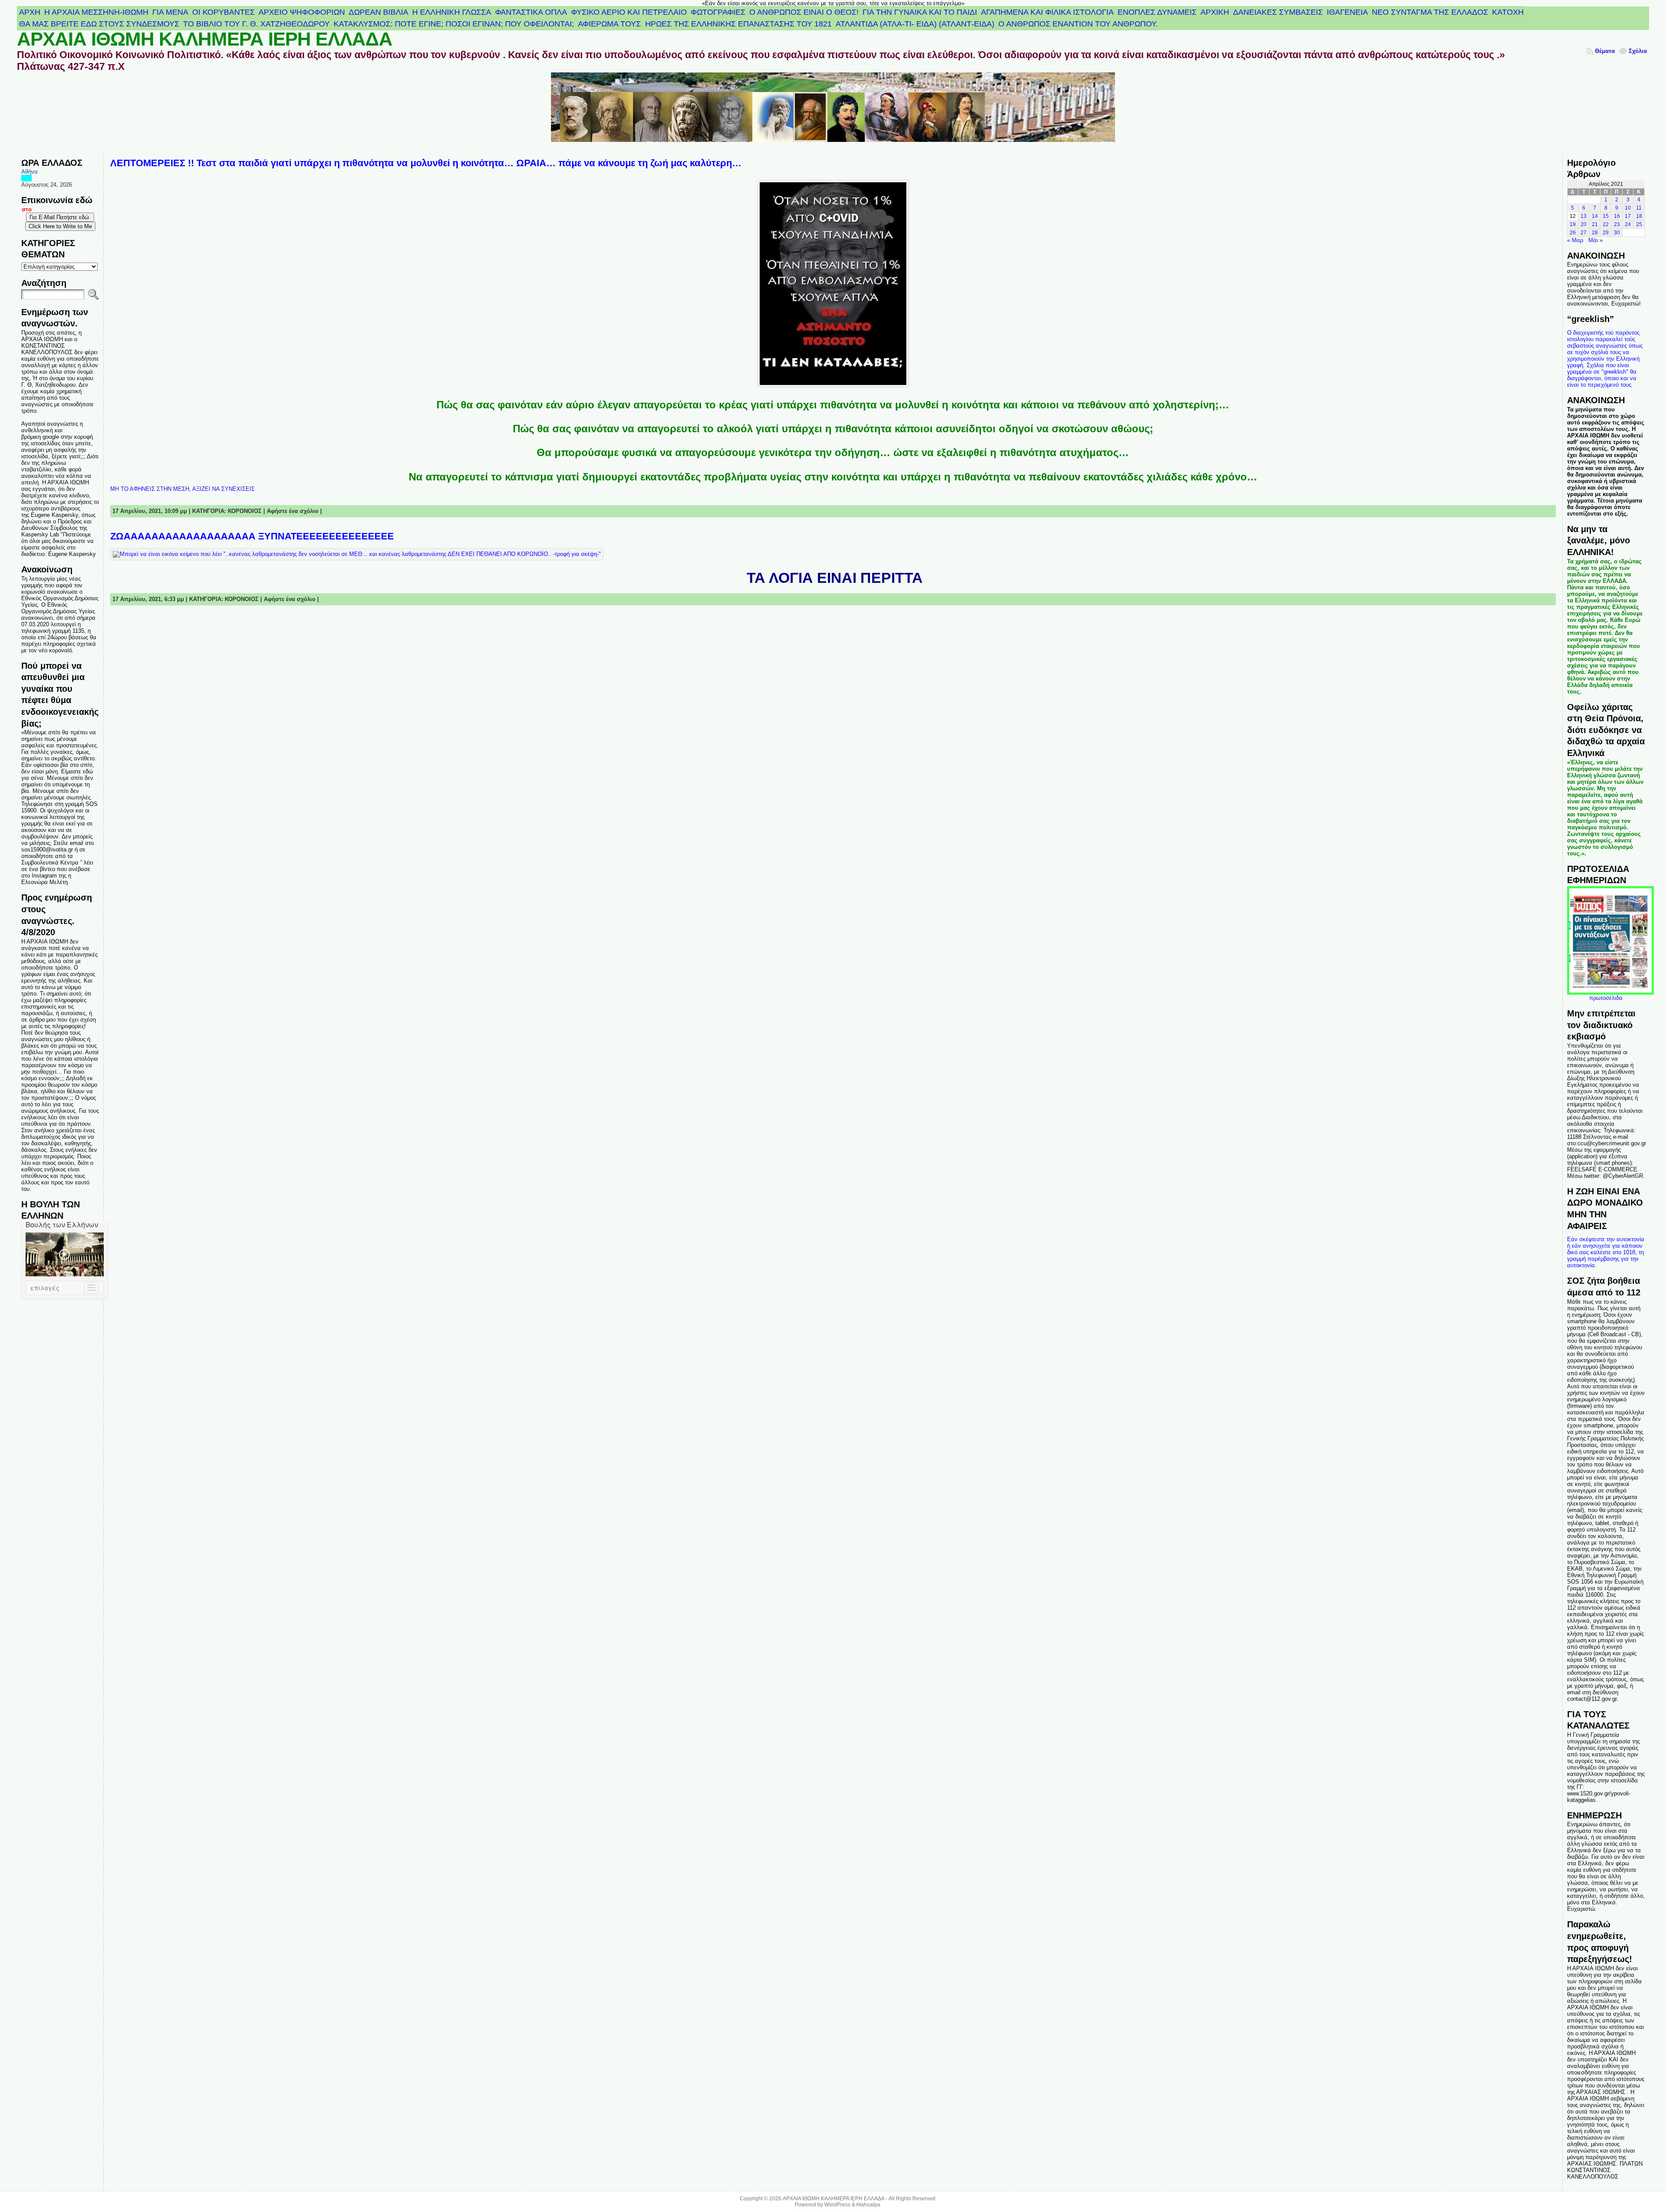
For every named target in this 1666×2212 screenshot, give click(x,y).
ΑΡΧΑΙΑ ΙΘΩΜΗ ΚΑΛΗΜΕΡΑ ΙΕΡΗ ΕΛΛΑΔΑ (205, 39)
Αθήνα (30, 172)
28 (1595, 233)
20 (1584, 224)
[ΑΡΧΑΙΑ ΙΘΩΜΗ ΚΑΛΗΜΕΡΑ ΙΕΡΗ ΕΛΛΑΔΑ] (833, 113)
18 (1639, 216)
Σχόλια (1638, 51)
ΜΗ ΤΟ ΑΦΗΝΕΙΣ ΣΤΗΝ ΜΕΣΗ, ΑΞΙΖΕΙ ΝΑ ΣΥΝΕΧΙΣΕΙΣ (182, 489)
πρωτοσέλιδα (1606, 998)
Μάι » (1595, 240)
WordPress (837, 2205)
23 (1617, 224)
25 (1639, 224)
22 (1606, 224)
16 (1617, 216)
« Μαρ (1575, 240)
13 (1584, 216)
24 (1628, 224)
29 (1606, 233)
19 (1573, 224)
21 (1595, 224)
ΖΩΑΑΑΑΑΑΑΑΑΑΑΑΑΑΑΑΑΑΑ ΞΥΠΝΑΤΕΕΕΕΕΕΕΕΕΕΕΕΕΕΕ (252, 536)
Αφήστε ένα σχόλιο (293, 511)
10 (1628, 208)
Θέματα (1605, 51)
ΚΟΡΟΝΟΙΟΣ (245, 511)
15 (1606, 216)
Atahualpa (868, 2205)
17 (1628, 216)
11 (1639, 208)
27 (1584, 233)
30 (1617, 233)
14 (1595, 216)
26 (1573, 233)
